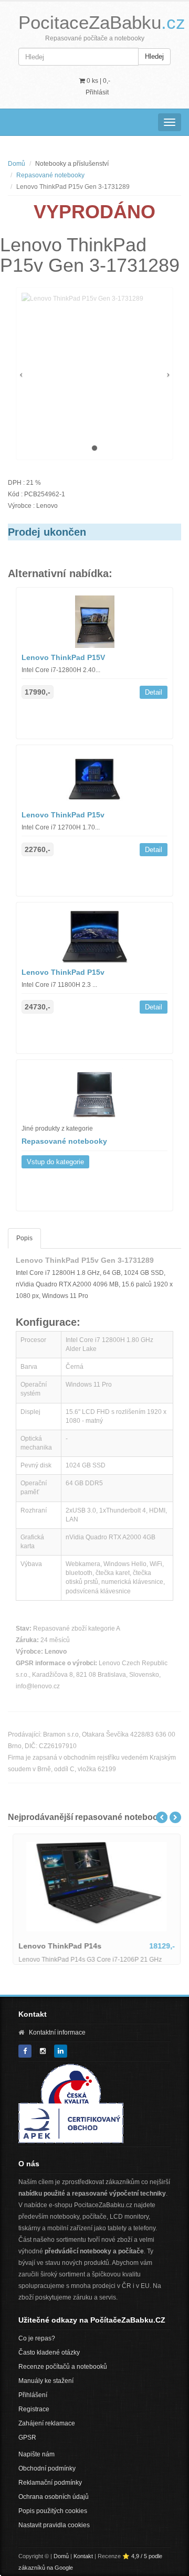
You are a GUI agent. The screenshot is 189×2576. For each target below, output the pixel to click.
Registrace (34, 2409)
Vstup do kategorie (55, 1162)
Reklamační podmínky (50, 2483)
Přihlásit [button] (97, 92)
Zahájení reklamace (47, 2423)
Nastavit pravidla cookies (54, 2525)
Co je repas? (37, 2338)
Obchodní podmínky (47, 2468)
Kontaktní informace (57, 2032)
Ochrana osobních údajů (54, 2497)
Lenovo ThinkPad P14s (58, 1946)
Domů (17, 164)
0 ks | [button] (98, 81)
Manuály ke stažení (46, 2381)
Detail (154, 692)
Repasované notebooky (50, 175)
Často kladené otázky (49, 2353)
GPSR (27, 2437)
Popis (24, 1238)
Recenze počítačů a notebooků (63, 2367)
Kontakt (83, 2556)
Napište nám (36, 2454)
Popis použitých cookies (53, 2511)
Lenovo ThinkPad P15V (63, 657)
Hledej (154, 56)
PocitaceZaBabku (102, 22)
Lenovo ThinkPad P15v (63, 815)
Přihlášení (33, 2395)
